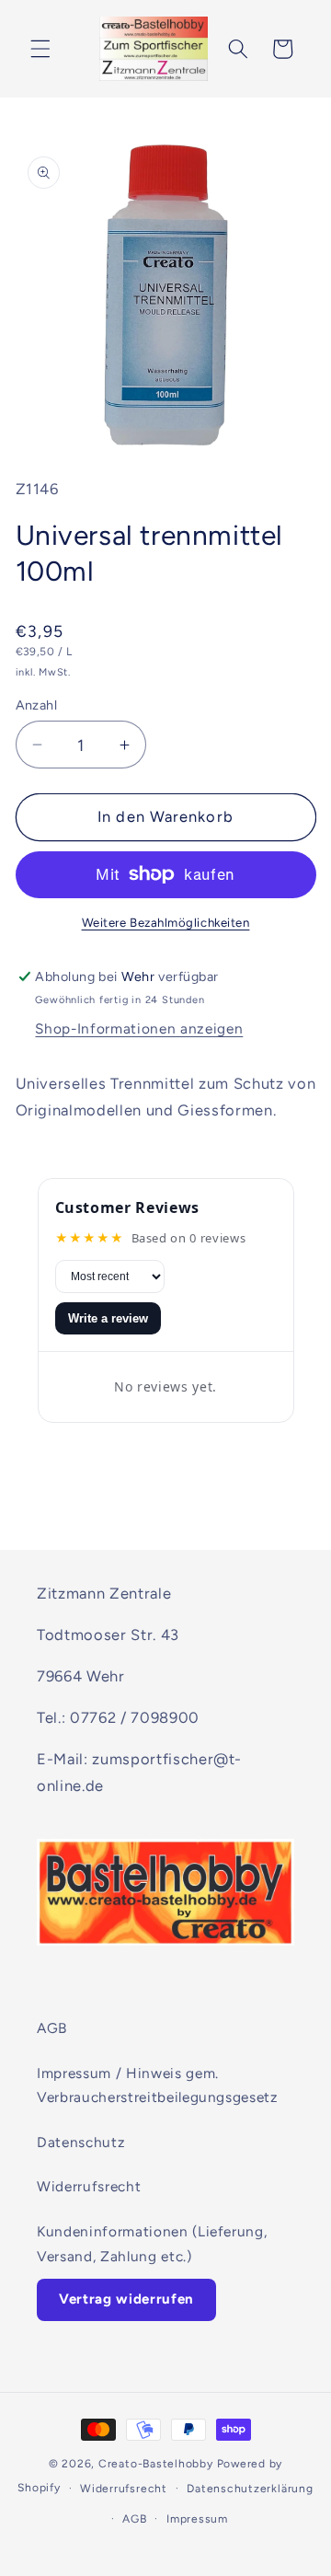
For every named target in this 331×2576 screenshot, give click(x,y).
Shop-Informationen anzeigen (139, 1028)
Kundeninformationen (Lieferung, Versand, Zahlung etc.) (152, 2244)
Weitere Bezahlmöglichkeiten (166, 922)
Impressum (197, 2519)
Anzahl (37, 705)
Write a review (108, 1318)
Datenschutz (81, 2142)
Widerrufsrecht (89, 2186)
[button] (40, 49)
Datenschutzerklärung (250, 2489)
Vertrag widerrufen (126, 2299)
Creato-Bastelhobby (156, 2464)
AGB (52, 2028)
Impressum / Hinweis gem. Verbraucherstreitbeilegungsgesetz (158, 2085)
